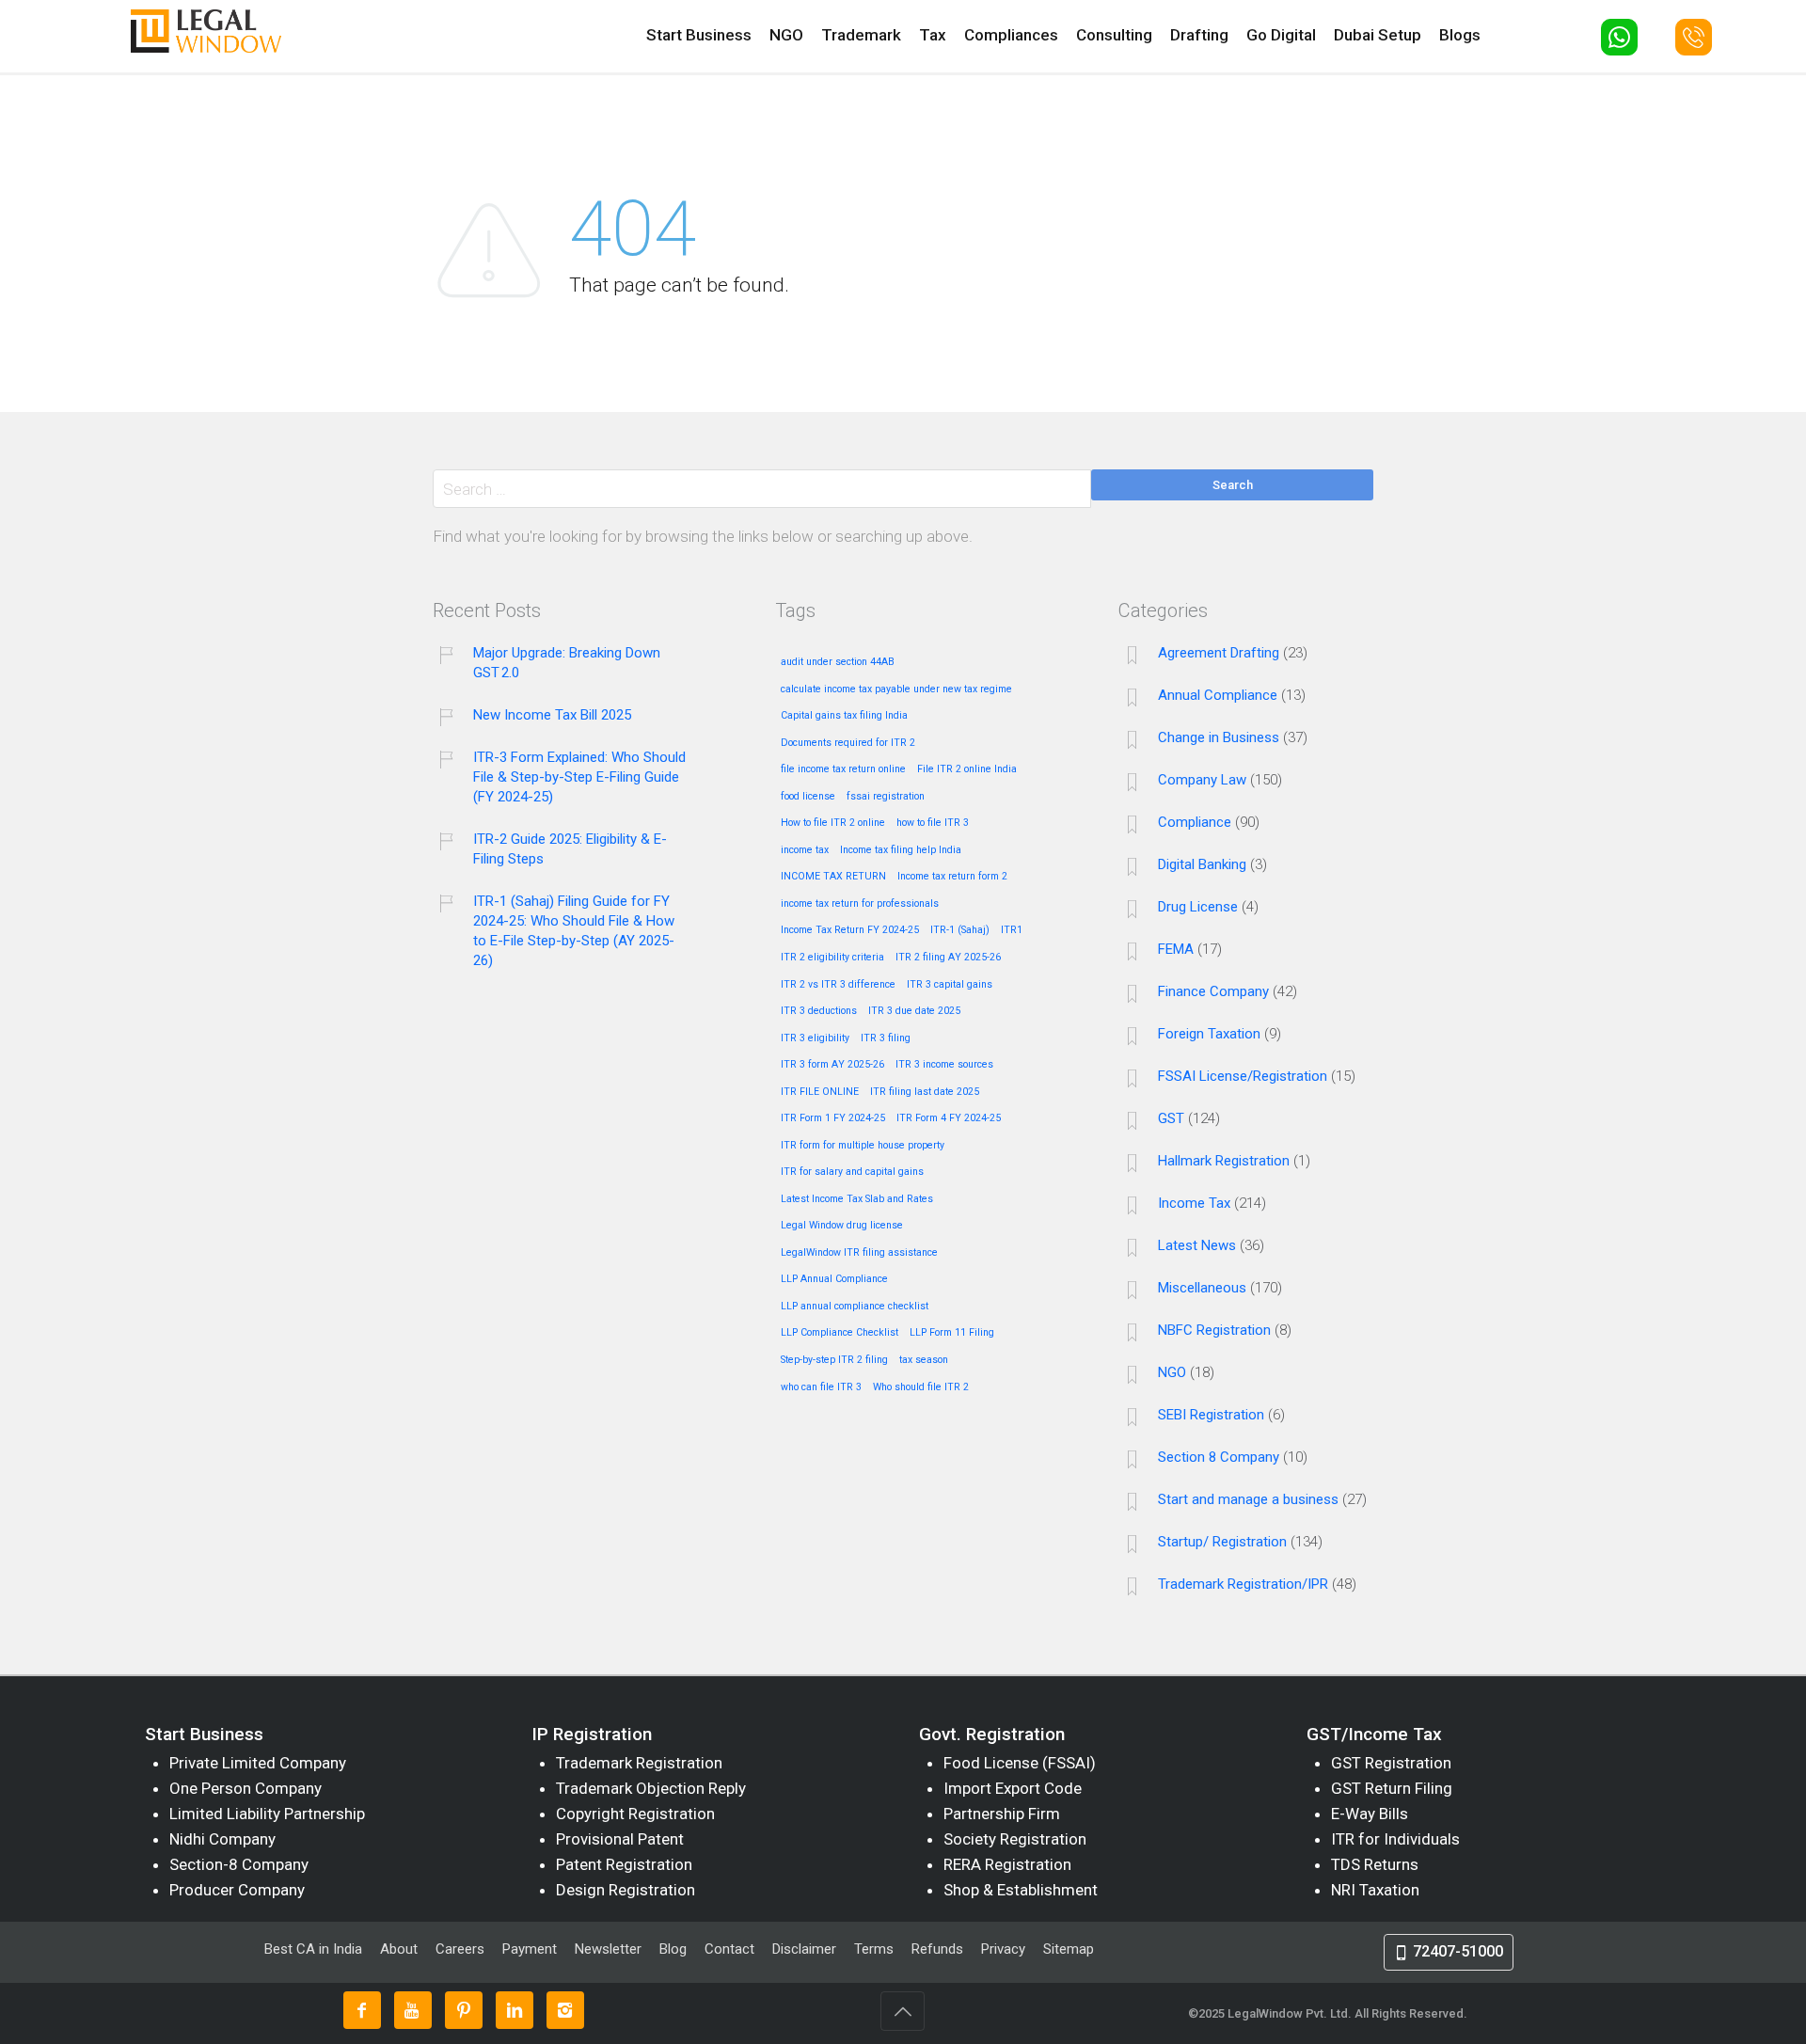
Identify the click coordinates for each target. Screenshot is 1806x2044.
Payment (530, 1949)
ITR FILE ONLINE (820, 1092)
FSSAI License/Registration (1243, 1076)
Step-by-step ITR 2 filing (834, 1360)
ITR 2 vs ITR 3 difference (838, 985)
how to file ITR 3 (933, 823)
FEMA (1176, 949)
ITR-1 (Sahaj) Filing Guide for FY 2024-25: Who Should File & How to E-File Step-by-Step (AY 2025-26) (574, 931)
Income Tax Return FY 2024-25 (850, 930)
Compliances (1011, 35)
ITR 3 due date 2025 (914, 1011)
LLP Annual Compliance (834, 1279)
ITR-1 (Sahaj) (960, 930)
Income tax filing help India (901, 850)
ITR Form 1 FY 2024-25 (833, 1118)
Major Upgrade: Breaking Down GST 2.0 (567, 663)
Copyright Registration (635, 1814)
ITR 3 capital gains (950, 985)
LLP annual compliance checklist (855, 1307)
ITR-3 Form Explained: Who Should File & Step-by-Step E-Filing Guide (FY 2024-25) (579, 777)
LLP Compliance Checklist (840, 1333)
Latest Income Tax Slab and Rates (857, 1199)
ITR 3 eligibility (815, 1038)
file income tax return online (843, 769)
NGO (786, 35)
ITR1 (1012, 930)
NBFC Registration (1214, 1330)
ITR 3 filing (886, 1038)
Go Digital (1281, 35)
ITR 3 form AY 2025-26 (832, 1065)
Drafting (1199, 35)
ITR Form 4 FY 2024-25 (949, 1118)
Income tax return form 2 (952, 877)
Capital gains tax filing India (844, 716)
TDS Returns (1375, 1864)
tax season (924, 1360)
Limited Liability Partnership (267, 1814)
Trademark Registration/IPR (1243, 1584)
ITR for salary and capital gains (852, 1172)
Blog (673, 1949)
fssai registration (886, 797)
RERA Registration (1007, 1864)
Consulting (1114, 35)
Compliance (1195, 822)
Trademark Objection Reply (651, 1788)
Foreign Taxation (1209, 1034)
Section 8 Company (1219, 1457)
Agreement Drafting (1219, 653)
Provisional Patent (620, 1839)
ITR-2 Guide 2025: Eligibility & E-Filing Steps (570, 849)
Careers (460, 1949)
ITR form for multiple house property (863, 1146)
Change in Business (1219, 737)
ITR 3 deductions (819, 1011)
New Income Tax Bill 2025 (552, 715)
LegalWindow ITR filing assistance (859, 1253)
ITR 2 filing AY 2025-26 (948, 958)
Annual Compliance (1218, 695)
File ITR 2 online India (967, 769)
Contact (729, 1949)
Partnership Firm (1002, 1814)
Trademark (861, 35)
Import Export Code (1013, 1788)
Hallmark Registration (1224, 1161)
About (401, 1949)
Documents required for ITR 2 (848, 743)
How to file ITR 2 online (833, 823)
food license (808, 797)
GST (1171, 1118)
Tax (933, 35)
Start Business (699, 35)
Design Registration (626, 1890)
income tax (805, 850)
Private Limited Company (258, 1763)
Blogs (1460, 35)
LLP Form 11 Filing (952, 1333)
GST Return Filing (1392, 1788)
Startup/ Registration (1222, 1542)
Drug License (1198, 907)
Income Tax (1194, 1203)
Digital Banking (1202, 864)
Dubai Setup (1378, 35)
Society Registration (1015, 1839)
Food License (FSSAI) (1020, 1763)
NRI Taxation (1375, 1890)
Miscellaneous (1202, 1288)
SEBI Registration (1211, 1415)
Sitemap (1069, 1949)
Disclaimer (804, 1949)
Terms (874, 1949)
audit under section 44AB (838, 662)
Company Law (1202, 780)
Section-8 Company (239, 1864)
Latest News (1197, 1245)
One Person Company (246, 1788)
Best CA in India (313, 1949)
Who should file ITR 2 (921, 1387)
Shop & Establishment (1021, 1890)
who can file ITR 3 (821, 1387)
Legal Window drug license (842, 1226)
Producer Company (237, 1890)
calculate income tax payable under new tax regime (896, 689)
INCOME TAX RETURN (833, 877)
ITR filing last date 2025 (925, 1092)
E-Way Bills (1370, 1814)
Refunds (937, 1949)
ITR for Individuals (1395, 1839)
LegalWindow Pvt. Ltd (1288, 2013)
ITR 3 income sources (944, 1065)
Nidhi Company (222, 1839)
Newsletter (608, 1949)
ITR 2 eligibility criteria (832, 958)
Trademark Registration (639, 1763)
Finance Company (1213, 991)
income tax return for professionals (860, 904)
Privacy (1003, 1949)
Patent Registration (624, 1864)
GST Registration (1391, 1763)
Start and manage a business (1248, 1499)
